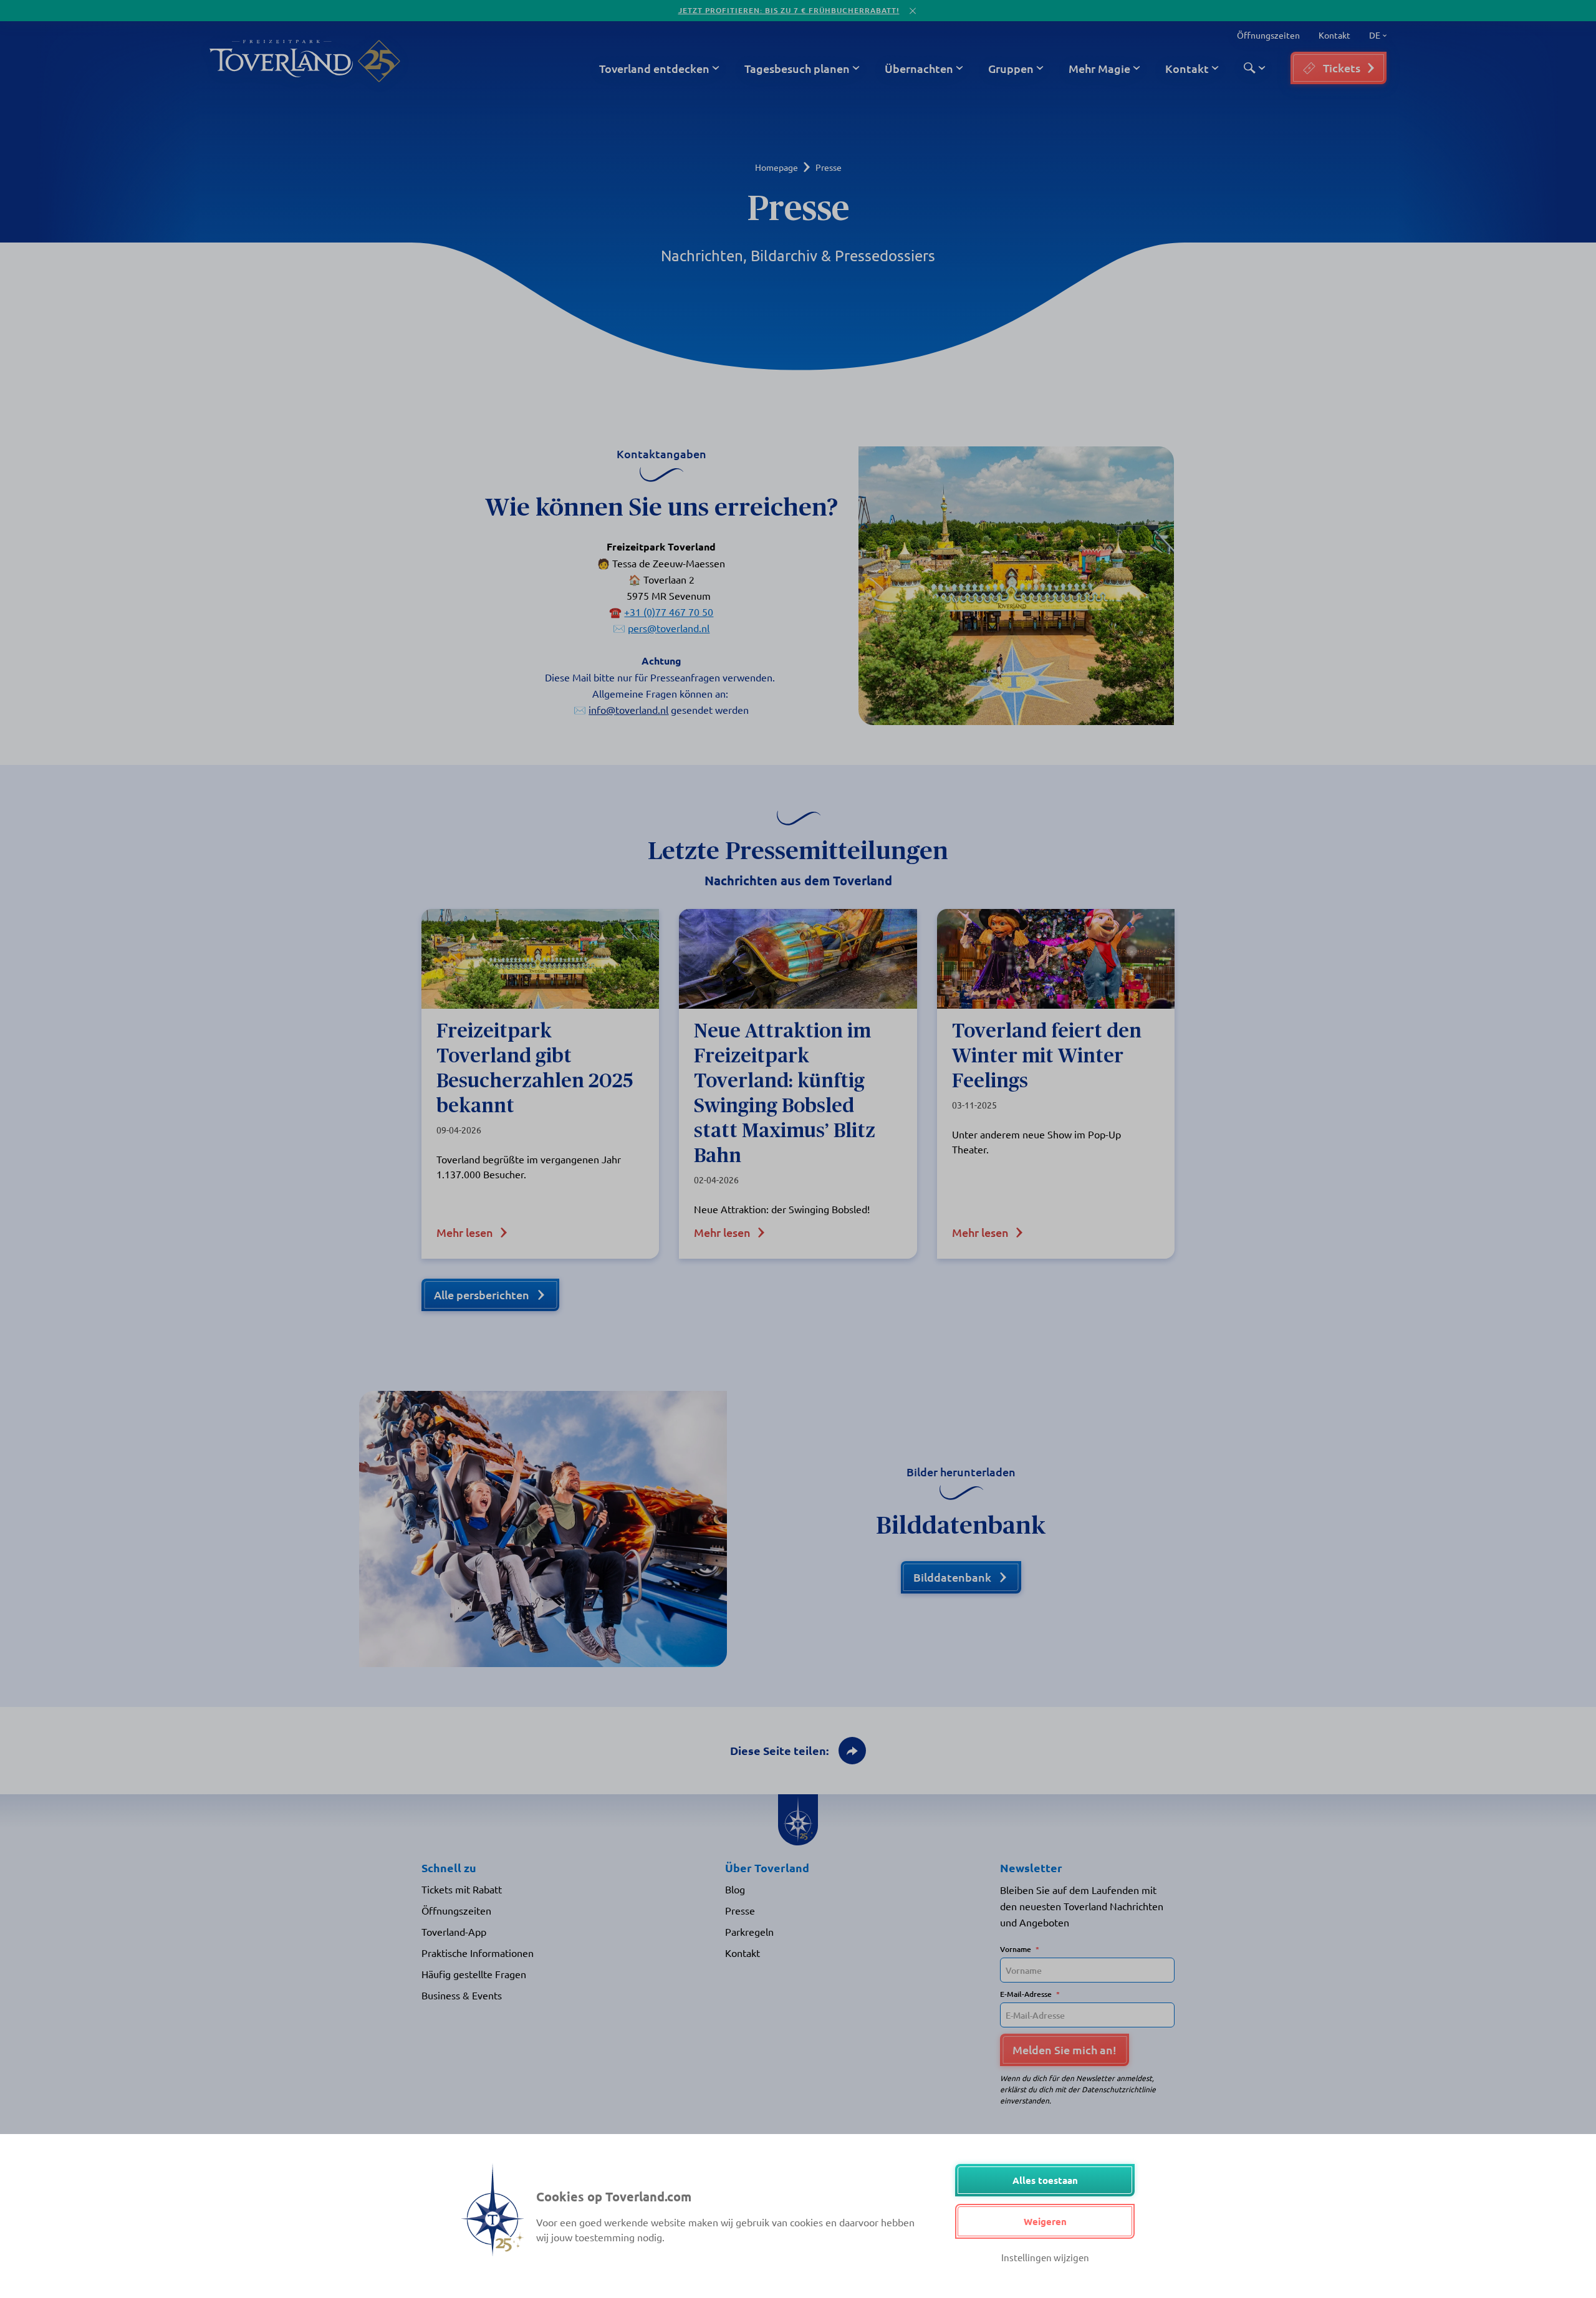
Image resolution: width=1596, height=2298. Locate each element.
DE (1372, 36)
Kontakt (1334, 35)
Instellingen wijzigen (1045, 2257)
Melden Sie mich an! (1065, 2050)
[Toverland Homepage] (281, 61)
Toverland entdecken (654, 68)
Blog (735, 1889)
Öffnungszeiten (1268, 35)
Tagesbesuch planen (797, 68)
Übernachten (919, 68)
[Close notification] (913, 11)
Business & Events (462, 1995)
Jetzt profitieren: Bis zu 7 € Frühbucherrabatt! (789, 10)
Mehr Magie (1099, 68)
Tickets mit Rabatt (462, 1889)
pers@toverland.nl (669, 628)
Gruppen (1011, 68)
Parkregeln (749, 1931)
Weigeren (1045, 2221)
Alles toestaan (1045, 2180)
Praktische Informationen (478, 1953)
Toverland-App (454, 1931)
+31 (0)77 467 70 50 (669, 612)
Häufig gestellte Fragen (474, 1974)
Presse (740, 1910)
